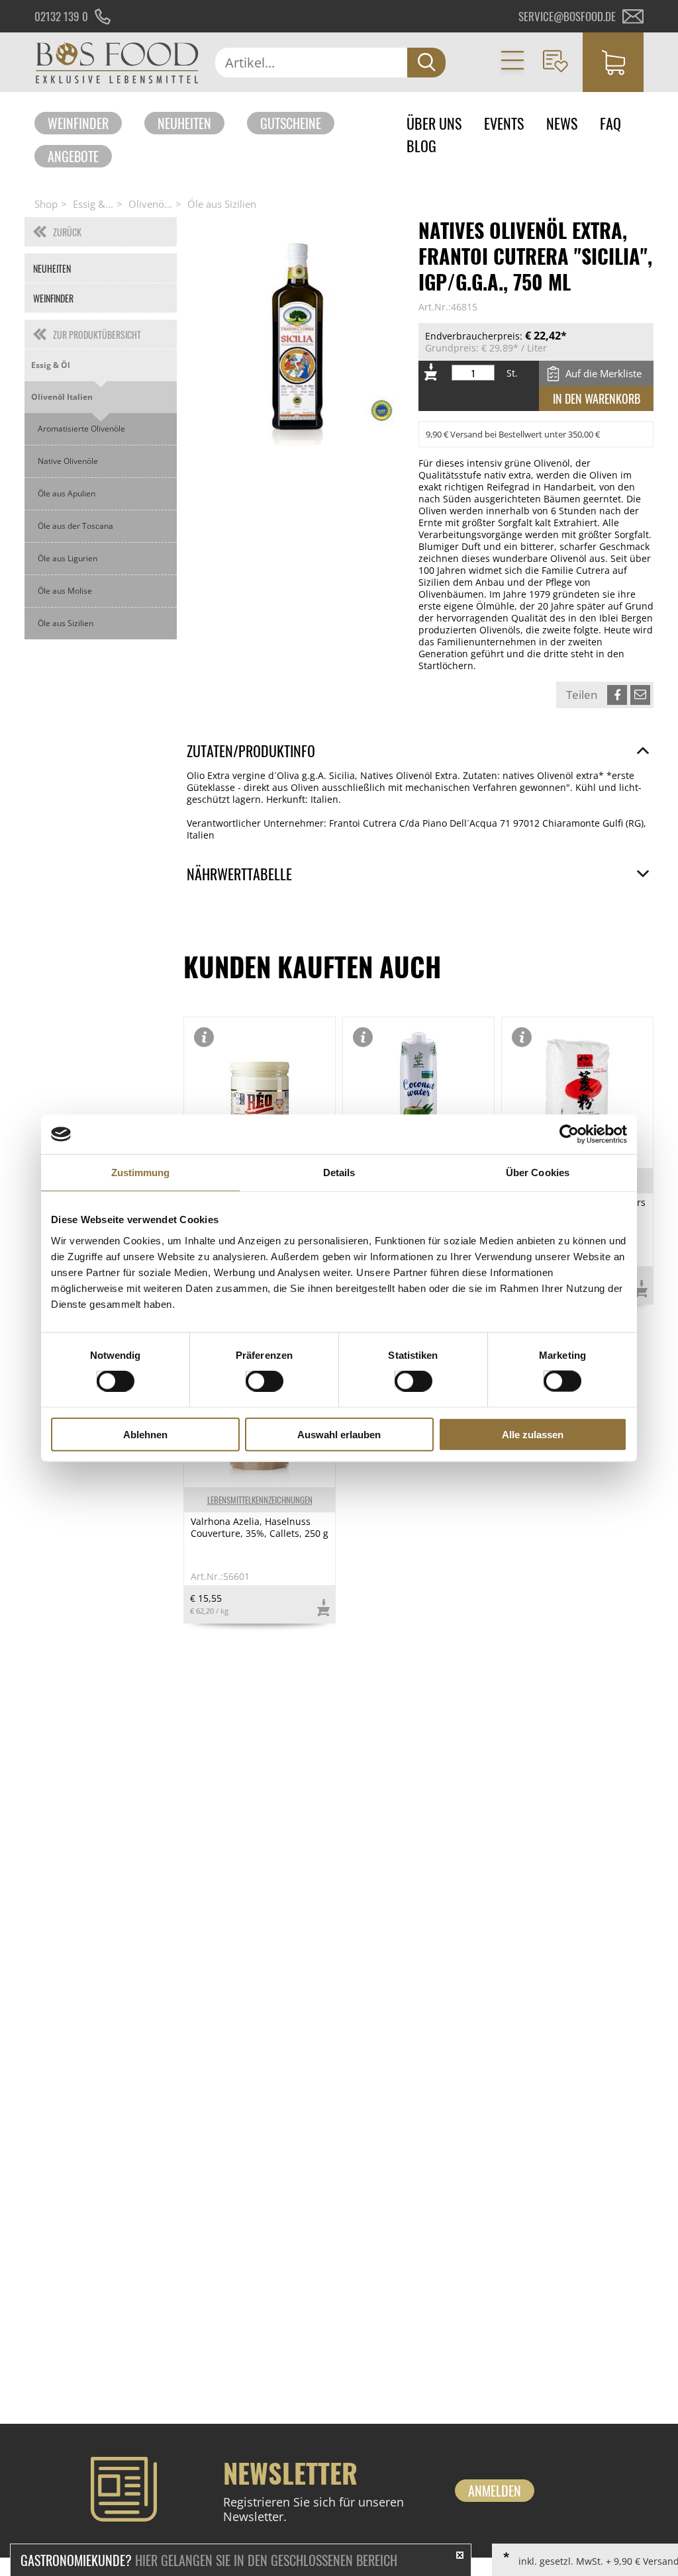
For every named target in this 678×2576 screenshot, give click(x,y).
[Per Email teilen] (640, 695)
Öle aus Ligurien (68, 558)
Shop (46, 204)
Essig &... (93, 204)
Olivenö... (150, 204)
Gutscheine (291, 123)
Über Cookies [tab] (538, 1173)
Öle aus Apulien (67, 493)
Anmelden (495, 2491)
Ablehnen (145, 1434)
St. (512, 373)
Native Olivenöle (68, 461)
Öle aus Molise (65, 591)
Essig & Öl (51, 365)
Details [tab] (339, 1173)
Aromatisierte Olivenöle (81, 429)
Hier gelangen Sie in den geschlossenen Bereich (209, 2560)
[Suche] (426, 63)
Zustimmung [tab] (141, 1173)
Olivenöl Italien (62, 397)
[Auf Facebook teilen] (617, 695)
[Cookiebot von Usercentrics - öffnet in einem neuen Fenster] (569, 1134)
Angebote (73, 156)
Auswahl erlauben (339, 1434)
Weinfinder (78, 123)
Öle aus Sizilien (222, 204)
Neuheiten (184, 123)
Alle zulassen (533, 1434)
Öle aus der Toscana (75, 526)
